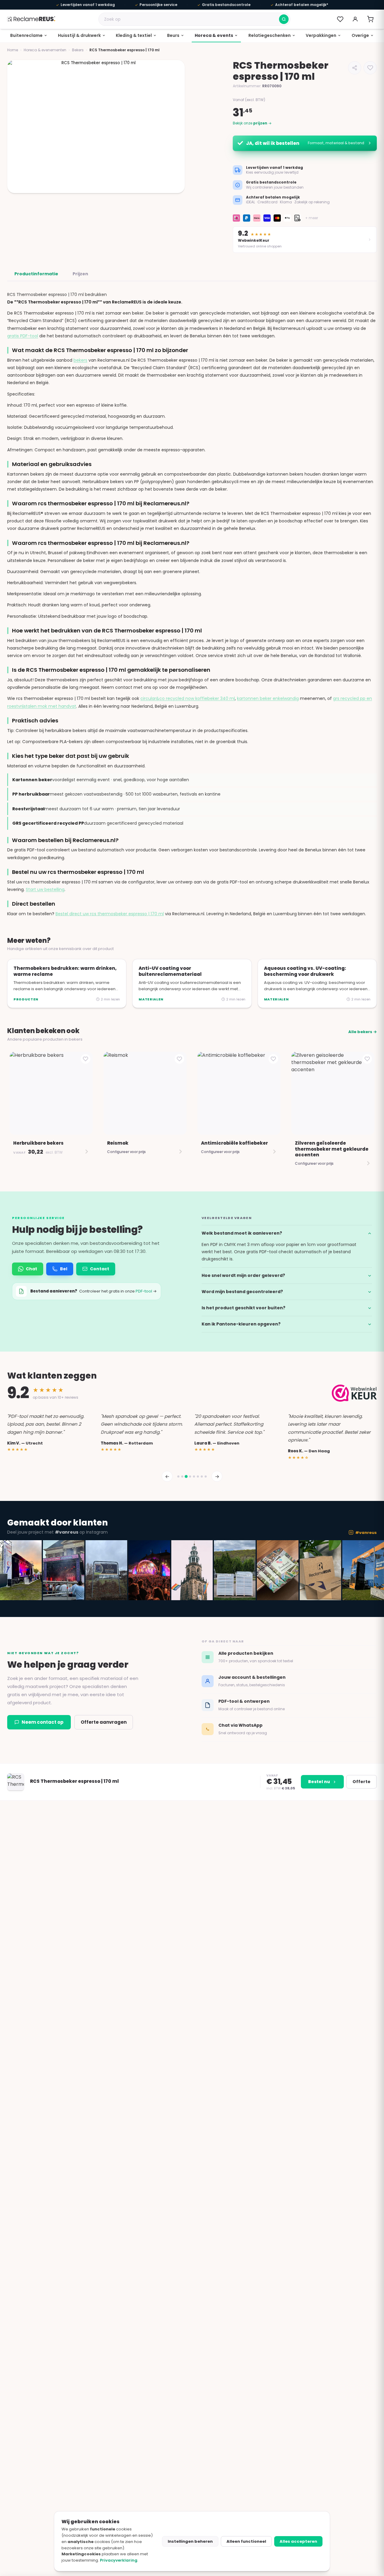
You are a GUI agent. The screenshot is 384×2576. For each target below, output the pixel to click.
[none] (29, 36)
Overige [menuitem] (360, 35)
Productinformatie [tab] (36, 274)
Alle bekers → (363, 1032)
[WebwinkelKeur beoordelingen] (354, 1393)
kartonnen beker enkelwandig (268, 698)
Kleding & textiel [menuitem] (134, 35)
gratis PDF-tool (23, 336)
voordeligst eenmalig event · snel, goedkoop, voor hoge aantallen (101, 780)
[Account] (355, 19)
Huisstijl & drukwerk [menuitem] (79, 35)
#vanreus (366, 1533)
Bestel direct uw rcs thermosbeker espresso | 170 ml (110, 914)
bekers (80, 360)
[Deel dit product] (355, 68)
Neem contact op (43, 1722)
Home (13, 50)
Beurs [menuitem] (173, 35)
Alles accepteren (298, 2541)
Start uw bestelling (45, 889)
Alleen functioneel (246, 2541)
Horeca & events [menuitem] (214, 35)
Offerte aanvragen (104, 1722)
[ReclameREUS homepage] (31, 19)
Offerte (361, 1782)
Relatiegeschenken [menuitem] (270, 35)
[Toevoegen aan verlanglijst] (370, 68)
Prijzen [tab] (80, 274)
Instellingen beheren (190, 2541)
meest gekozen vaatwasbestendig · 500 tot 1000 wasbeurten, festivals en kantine (116, 794)
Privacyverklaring (119, 2560)
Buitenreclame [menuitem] (26, 35)
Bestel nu (319, 1782)
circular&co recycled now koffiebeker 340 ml (188, 698)
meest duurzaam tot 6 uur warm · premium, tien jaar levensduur (96, 809)
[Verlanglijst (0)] (340, 19)
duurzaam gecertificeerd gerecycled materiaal (98, 823)
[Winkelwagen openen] (370, 19)
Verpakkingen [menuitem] (321, 35)
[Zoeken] (284, 19)
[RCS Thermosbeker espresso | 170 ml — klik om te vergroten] (96, 127)
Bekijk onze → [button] (252, 123)
